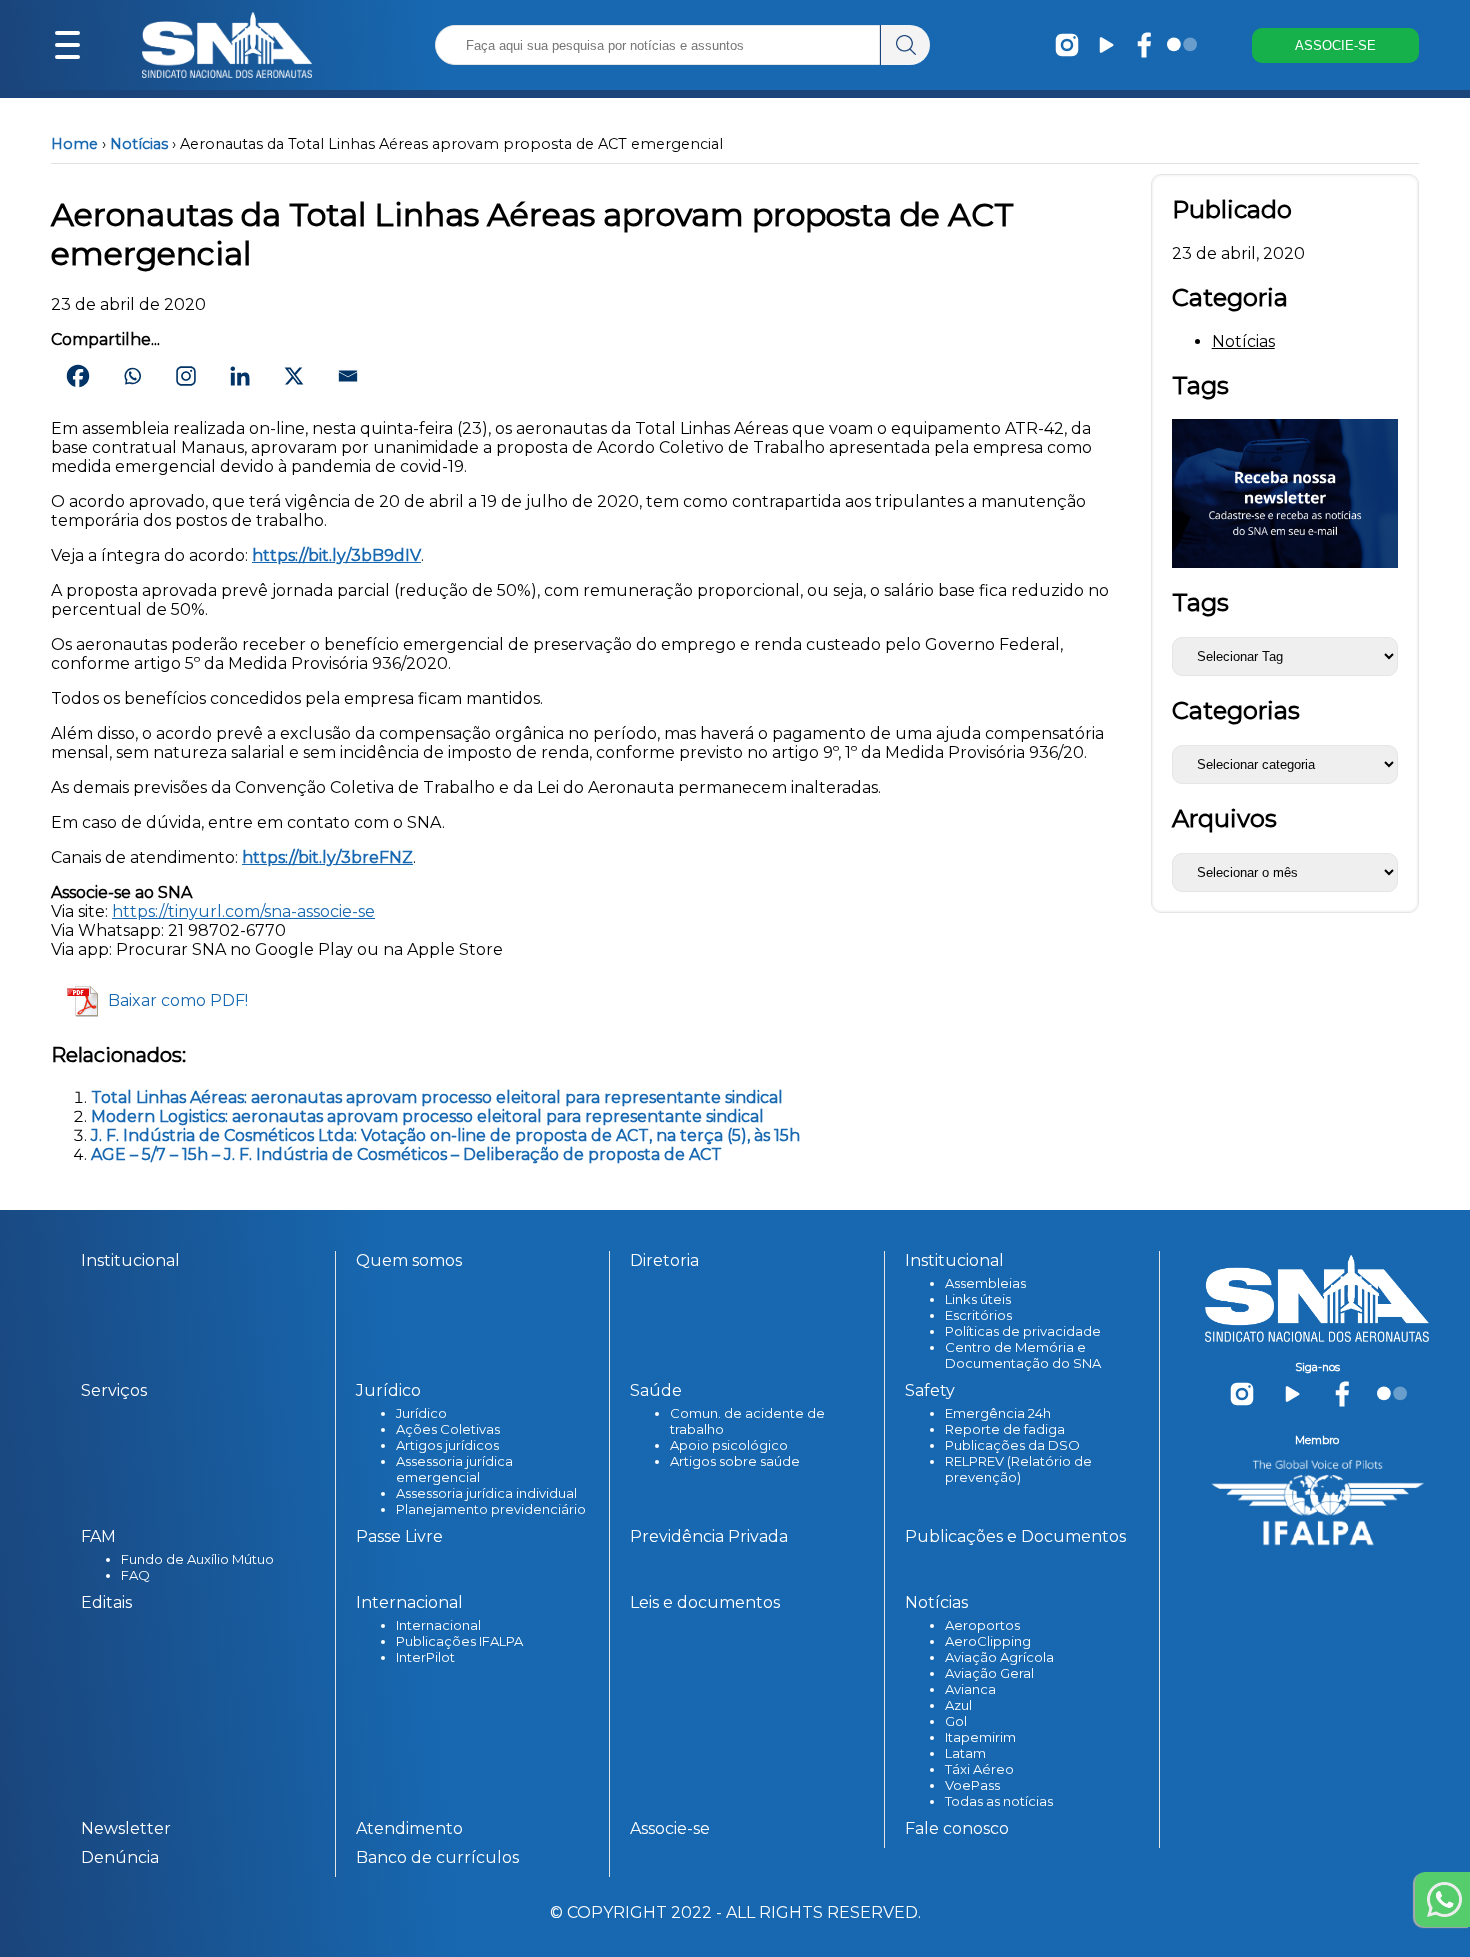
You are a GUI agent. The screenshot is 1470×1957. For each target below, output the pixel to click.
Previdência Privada (709, 1536)
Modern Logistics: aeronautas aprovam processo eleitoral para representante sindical (427, 1116)
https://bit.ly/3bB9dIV (336, 555)
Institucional (130, 1260)
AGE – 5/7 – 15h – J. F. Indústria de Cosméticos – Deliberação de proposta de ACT (406, 1154)
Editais (106, 1602)
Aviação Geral (989, 1673)
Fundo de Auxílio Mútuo (197, 1559)
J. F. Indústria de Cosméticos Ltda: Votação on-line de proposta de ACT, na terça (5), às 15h (445, 1135)
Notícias (139, 144)
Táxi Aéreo (979, 1769)
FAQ (135, 1575)
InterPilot (425, 1657)
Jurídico (421, 1413)
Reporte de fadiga (1005, 1429)
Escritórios (978, 1315)
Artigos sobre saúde (735, 1461)
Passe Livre (399, 1536)
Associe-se (670, 1828)
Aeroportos (982, 1625)
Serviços (114, 1390)
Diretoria (664, 1260)
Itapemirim (980, 1737)
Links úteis (978, 1299)
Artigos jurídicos (447, 1445)
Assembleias (985, 1283)
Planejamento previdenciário (491, 1509)
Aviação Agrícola (999, 1657)
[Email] (348, 376)
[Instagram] (186, 376)
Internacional (438, 1625)
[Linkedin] (240, 376)
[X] (294, 376)
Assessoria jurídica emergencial (454, 1469)
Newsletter (126, 1828)
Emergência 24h (998, 1413)
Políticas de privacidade (1023, 1331)
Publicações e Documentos (1015, 1536)
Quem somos (409, 1260)
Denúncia (120, 1857)
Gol (956, 1721)
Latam (965, 1753)
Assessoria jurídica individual (486, 1493)
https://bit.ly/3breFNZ (327, 857)
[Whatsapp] (132, 376)
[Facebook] (78, 376)
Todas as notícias (999, 1801)
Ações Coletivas (448, 1429)
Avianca (970, 1689)
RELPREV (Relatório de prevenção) (1018, 1469)
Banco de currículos (437, 1857)
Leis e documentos (705, 1602)
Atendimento (409, 1828)
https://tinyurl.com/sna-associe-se (243, 911)
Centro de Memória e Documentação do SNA (1023, 1355)
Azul (958, 1705)
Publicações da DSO (1012, 1445)
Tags (1200, 602)
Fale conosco (957, 1828)
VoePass (972, 1785)
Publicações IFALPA (459, 1641)
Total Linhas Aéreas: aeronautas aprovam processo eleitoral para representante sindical (437, 1097)
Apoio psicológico (729, 1445)
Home (74, 144)
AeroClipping (988, 1641)
